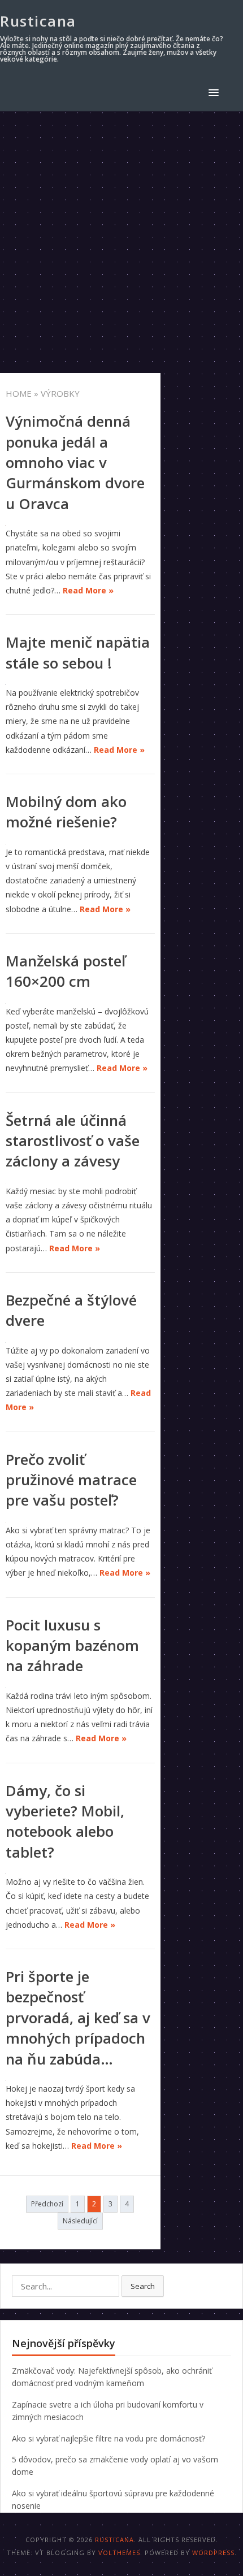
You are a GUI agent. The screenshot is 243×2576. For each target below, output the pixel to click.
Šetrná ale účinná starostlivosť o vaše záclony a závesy (73, 1141)
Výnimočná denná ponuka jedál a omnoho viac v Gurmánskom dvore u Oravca (75, 462)
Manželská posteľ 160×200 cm (66, 971)
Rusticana (38, 21)
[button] (216, 92)
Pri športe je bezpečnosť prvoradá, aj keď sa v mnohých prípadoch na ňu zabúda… (78, 2018)
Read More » (88, 590)
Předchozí (47, 2204)
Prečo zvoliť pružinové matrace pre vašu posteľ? (71, 1480)
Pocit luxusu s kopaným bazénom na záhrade (72, 1645)
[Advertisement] (121, 238)
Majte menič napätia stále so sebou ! (78, 652)
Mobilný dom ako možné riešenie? (66, 812)
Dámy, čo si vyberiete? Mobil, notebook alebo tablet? (65, 1821)
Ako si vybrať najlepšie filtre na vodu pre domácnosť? (109, 2438)
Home (19, 393)
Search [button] (143, 2286)
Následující (80, 2221)
